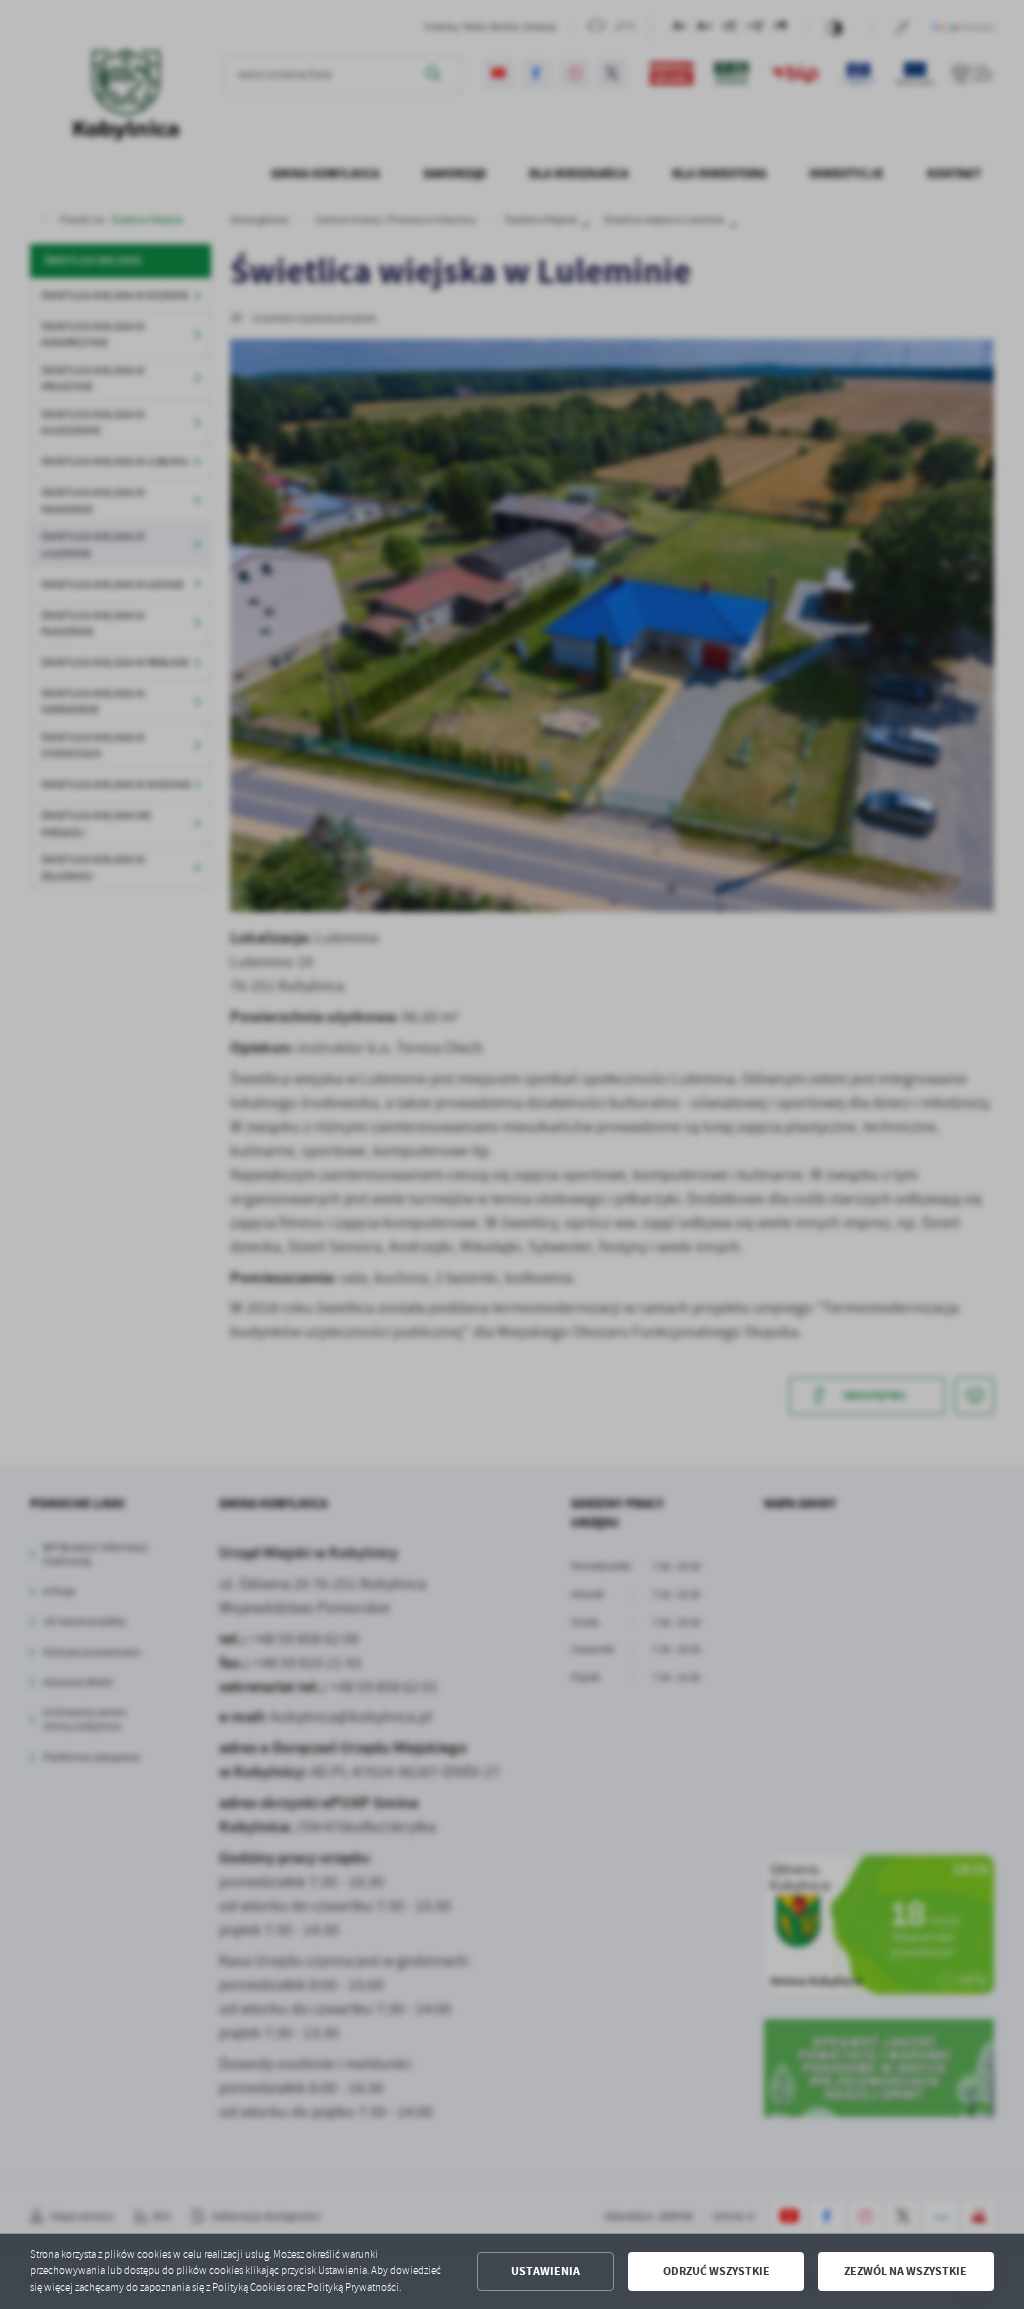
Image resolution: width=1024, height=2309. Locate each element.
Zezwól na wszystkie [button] (905, 2271)
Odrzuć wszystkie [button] (716, 2271)
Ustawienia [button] (545, 2271)
